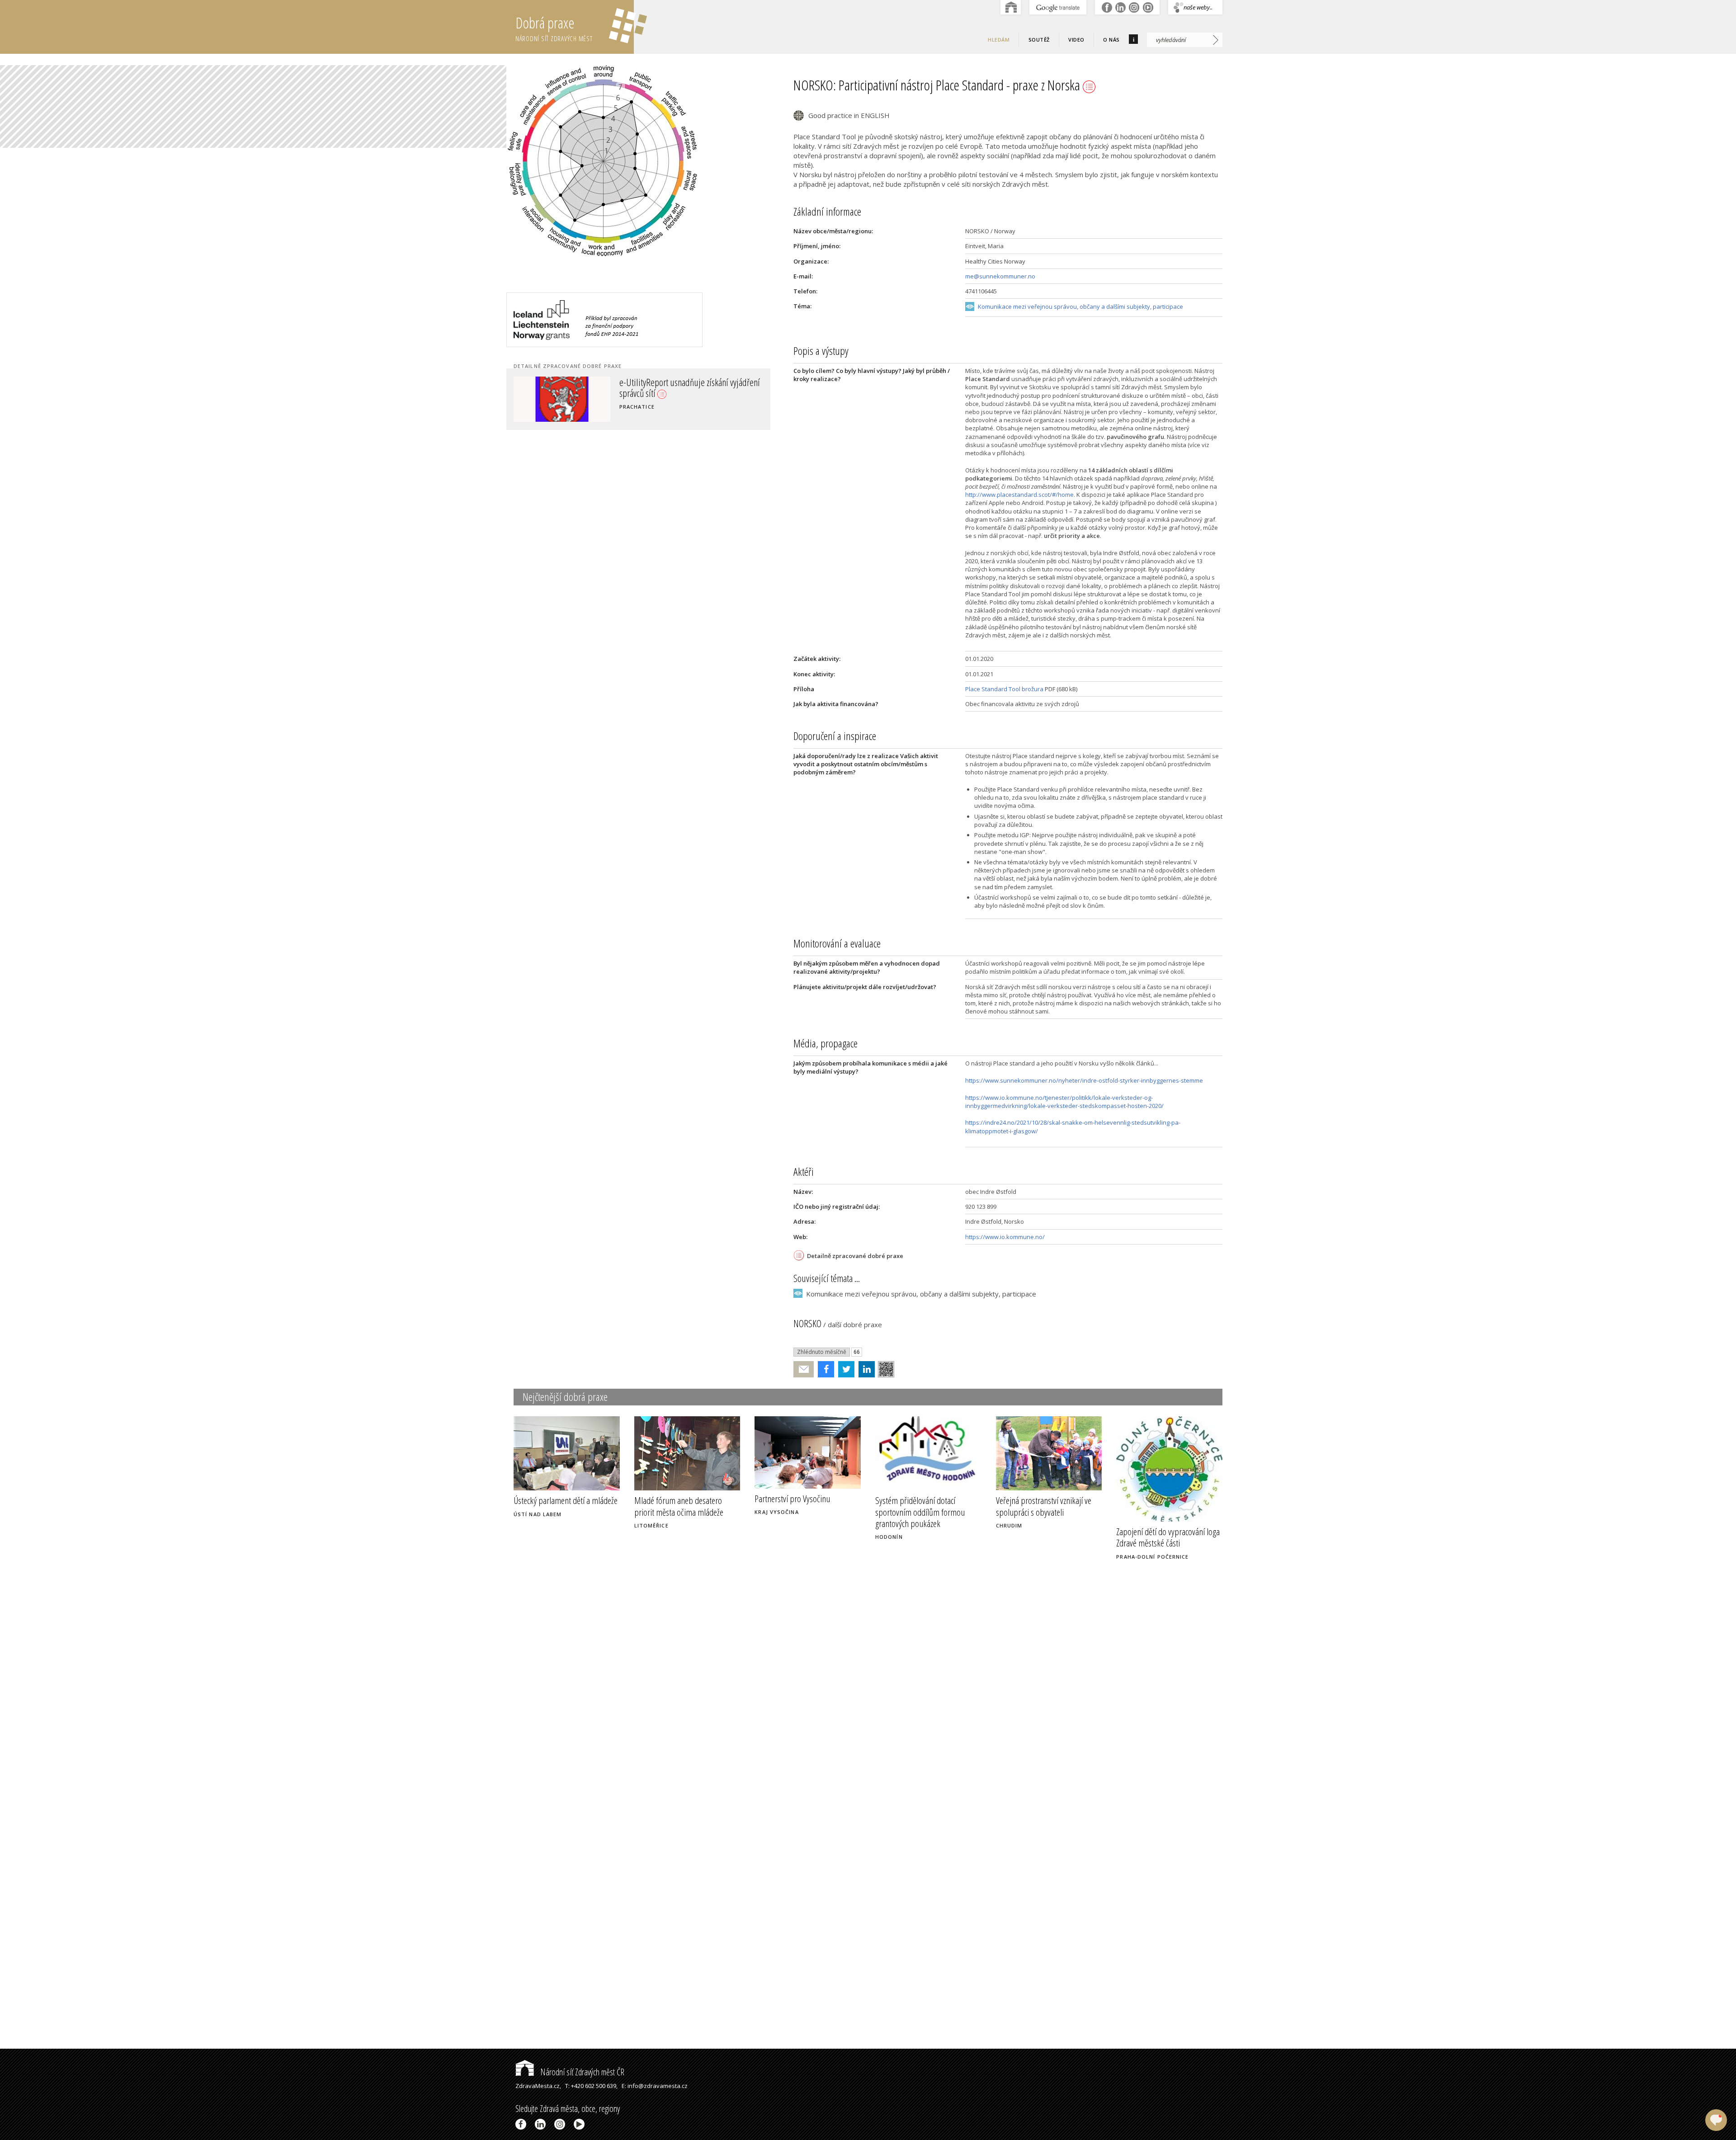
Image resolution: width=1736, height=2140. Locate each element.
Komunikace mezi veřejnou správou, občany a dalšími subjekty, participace (1080, 306)
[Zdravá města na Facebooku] (522, 2124)
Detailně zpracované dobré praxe (855, 1256)
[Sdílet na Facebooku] (824, 1369)
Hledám (999, 40)
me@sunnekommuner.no (1000, 276)
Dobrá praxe (554, 28)
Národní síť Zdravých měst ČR (581, 2072)
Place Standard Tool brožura (1004, 689)
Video (1076, 40)
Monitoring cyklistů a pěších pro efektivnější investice (672, 387)
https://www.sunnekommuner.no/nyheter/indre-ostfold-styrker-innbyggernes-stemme (1084, 1080)
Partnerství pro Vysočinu (792, 1499)
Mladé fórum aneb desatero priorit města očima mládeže (679, 1506)
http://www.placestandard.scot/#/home (1019, 495)
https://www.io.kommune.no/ (1005, 1237)
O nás (1111, 40)
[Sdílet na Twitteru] (844, 1369)
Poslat (804, 1369)
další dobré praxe (855, 1325)
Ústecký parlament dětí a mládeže (566, 1500)
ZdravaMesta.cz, (538, 2086)
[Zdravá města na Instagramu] (561, 2124)
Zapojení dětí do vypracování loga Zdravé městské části (1168, 1537)
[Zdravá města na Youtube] (581, 2124)
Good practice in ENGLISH (849, 115)
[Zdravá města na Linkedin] (542, 2124)
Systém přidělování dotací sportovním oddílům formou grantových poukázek (920, 1512)
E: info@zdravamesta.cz (655, 2086)
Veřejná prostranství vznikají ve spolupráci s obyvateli (1044, 1506)
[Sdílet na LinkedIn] (865, 1369)
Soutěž (1039, 40)
